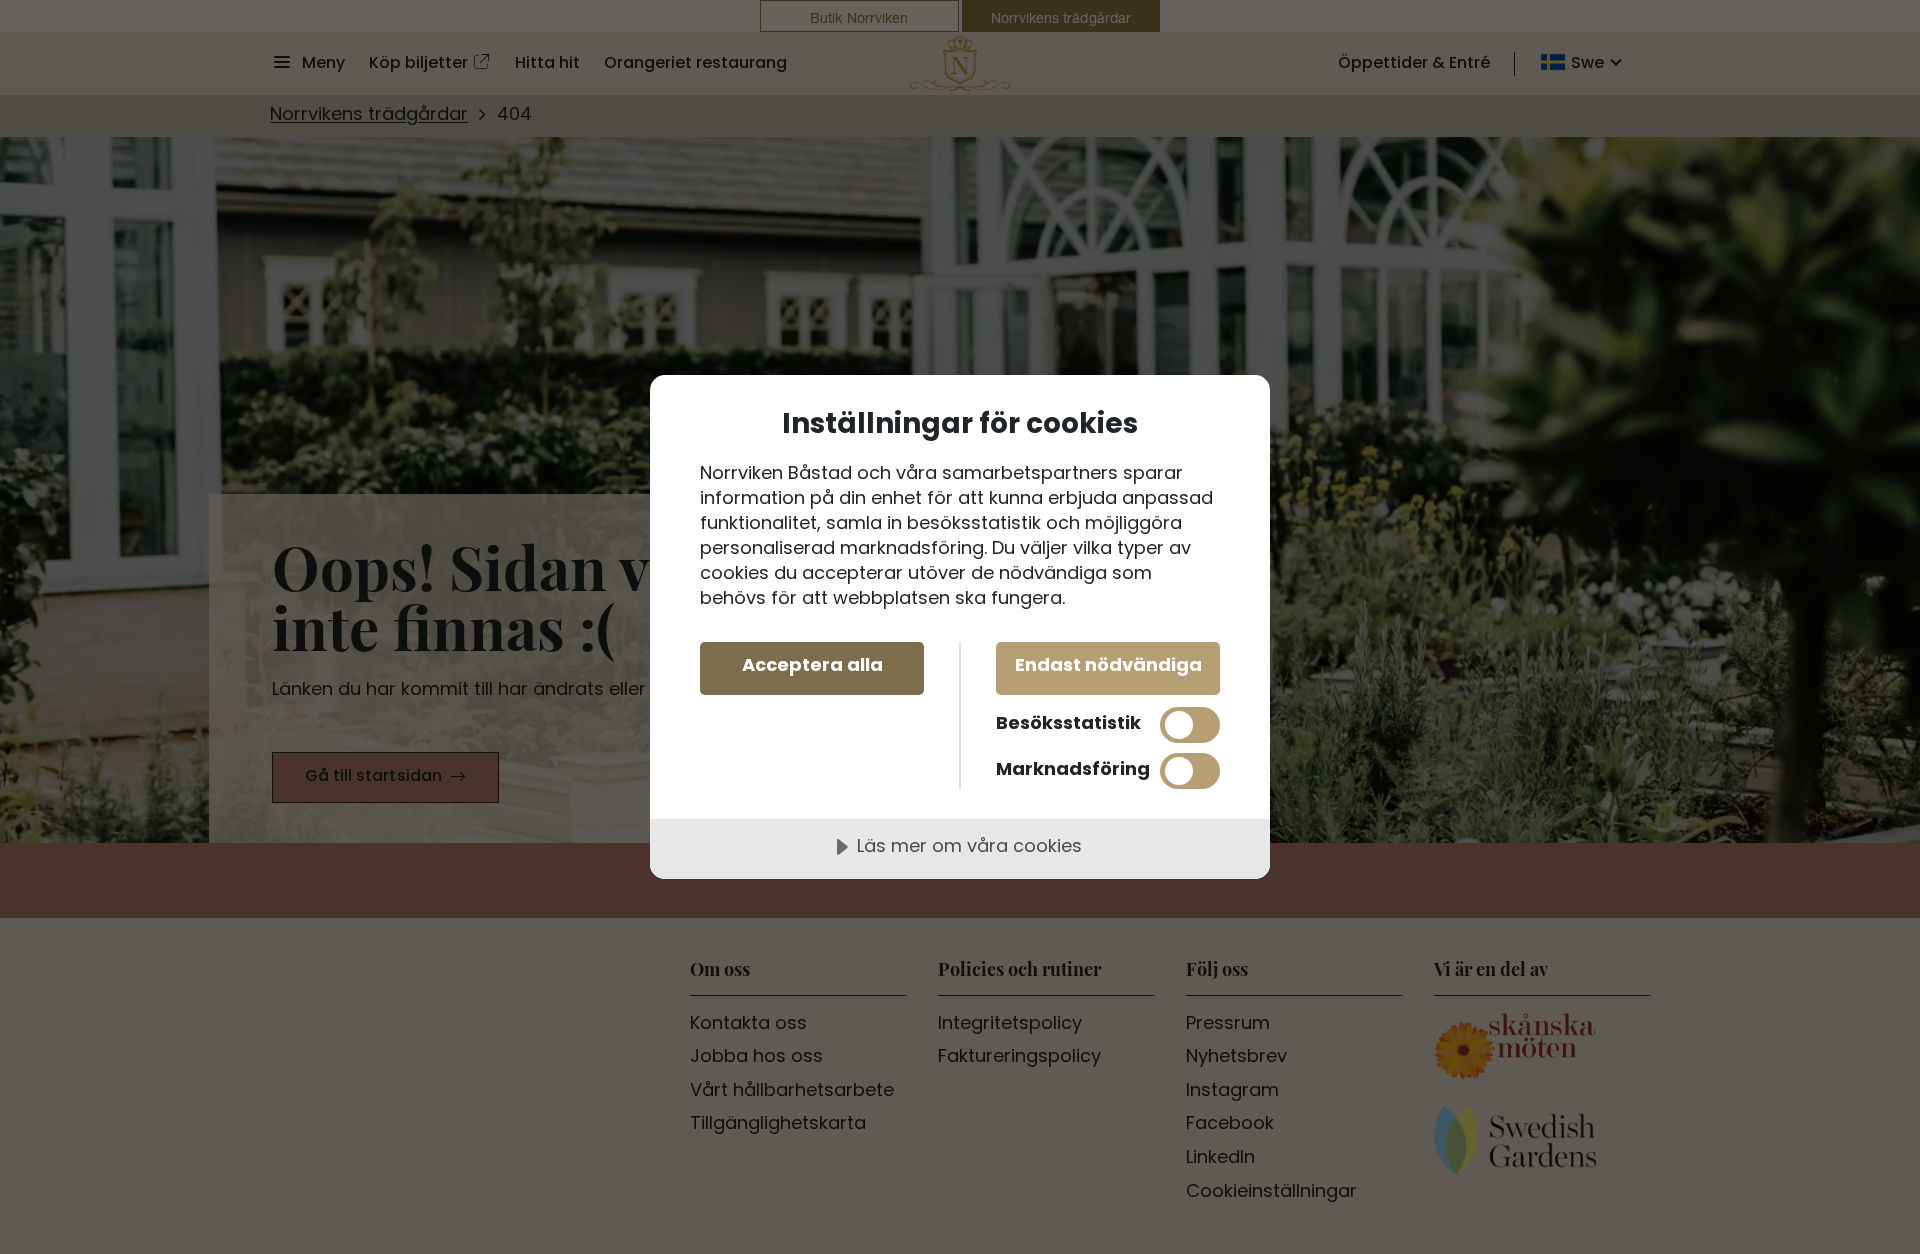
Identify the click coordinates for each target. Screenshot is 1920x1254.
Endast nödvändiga (1108, 666)
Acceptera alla (812, 666)
